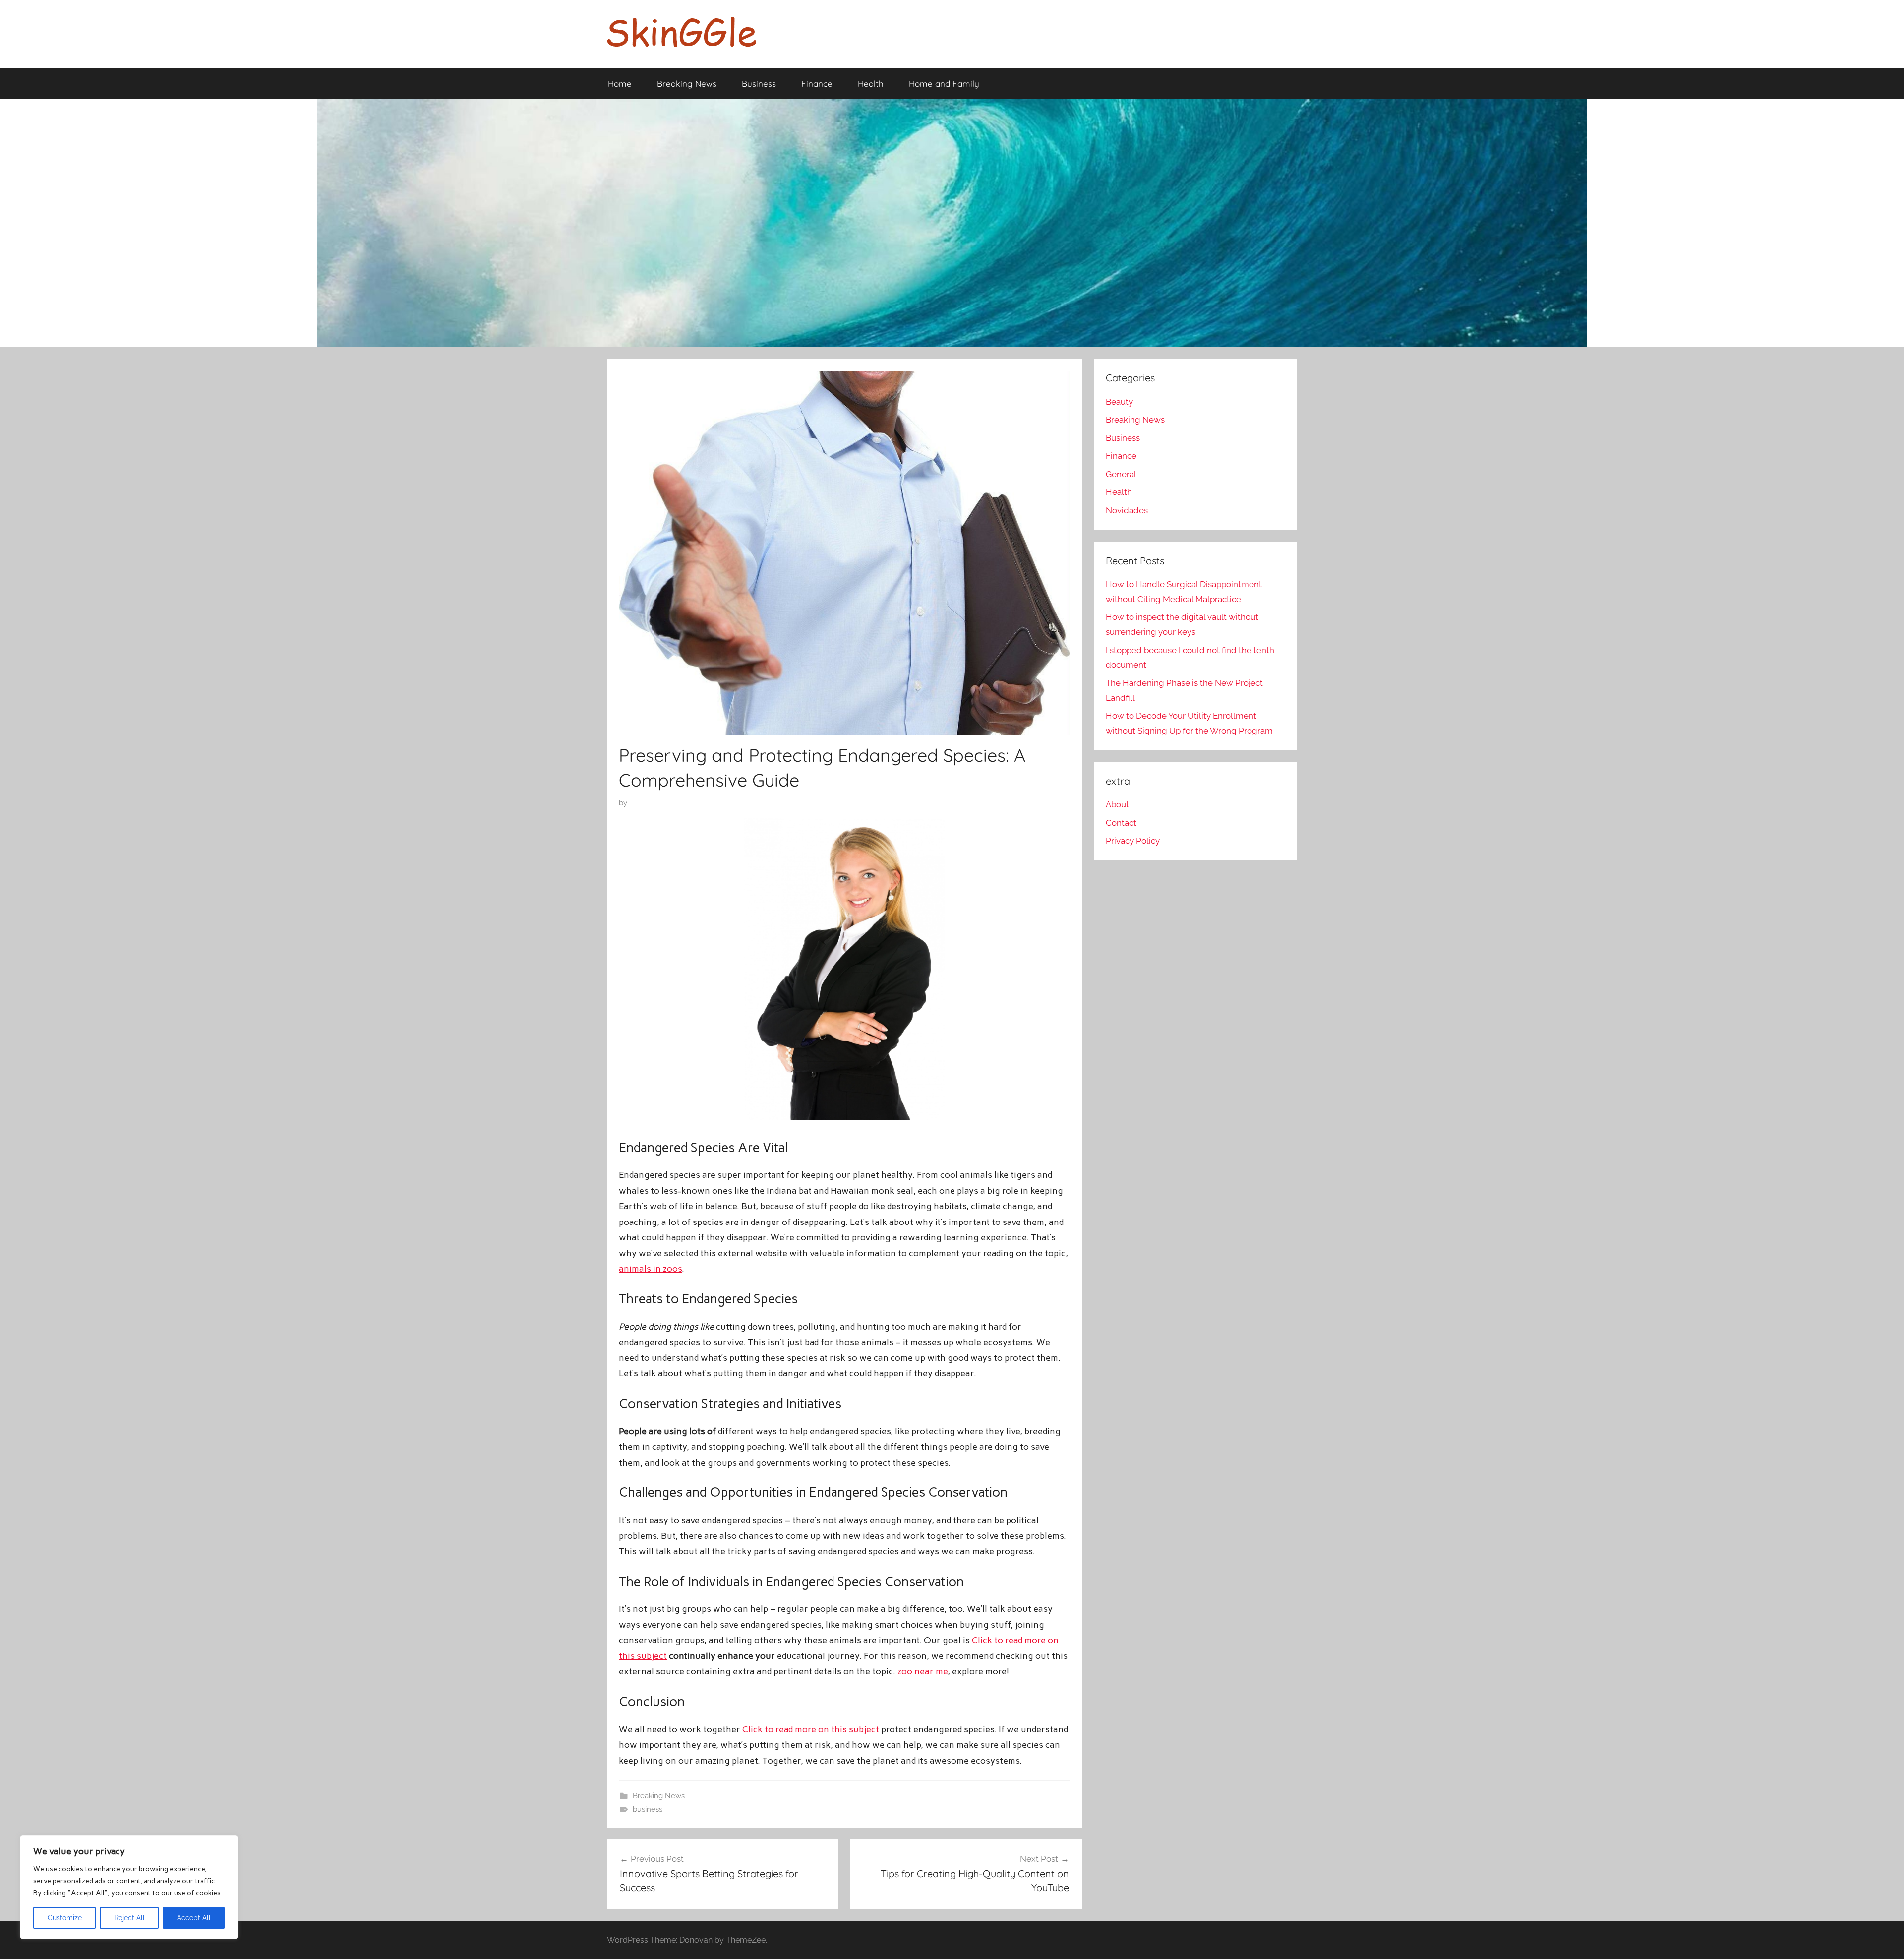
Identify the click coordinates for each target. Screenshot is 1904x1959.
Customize (65, 1918)
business (648, 1809)
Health (871, 84)
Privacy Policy (1133, 841)
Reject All (129, 1918)
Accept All (194, 1918)
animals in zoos (650, 1269)
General (1121, 474)
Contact (1121, 823)
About (1117, 804)
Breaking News (687, 84)
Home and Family (944, 84)
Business (759, 84)
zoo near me (922, 1671)
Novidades (1127, 510)
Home (620, 84)
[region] (129, 1887)
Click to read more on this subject (811, 1729)
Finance (817, 84)
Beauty (1119, 402)
